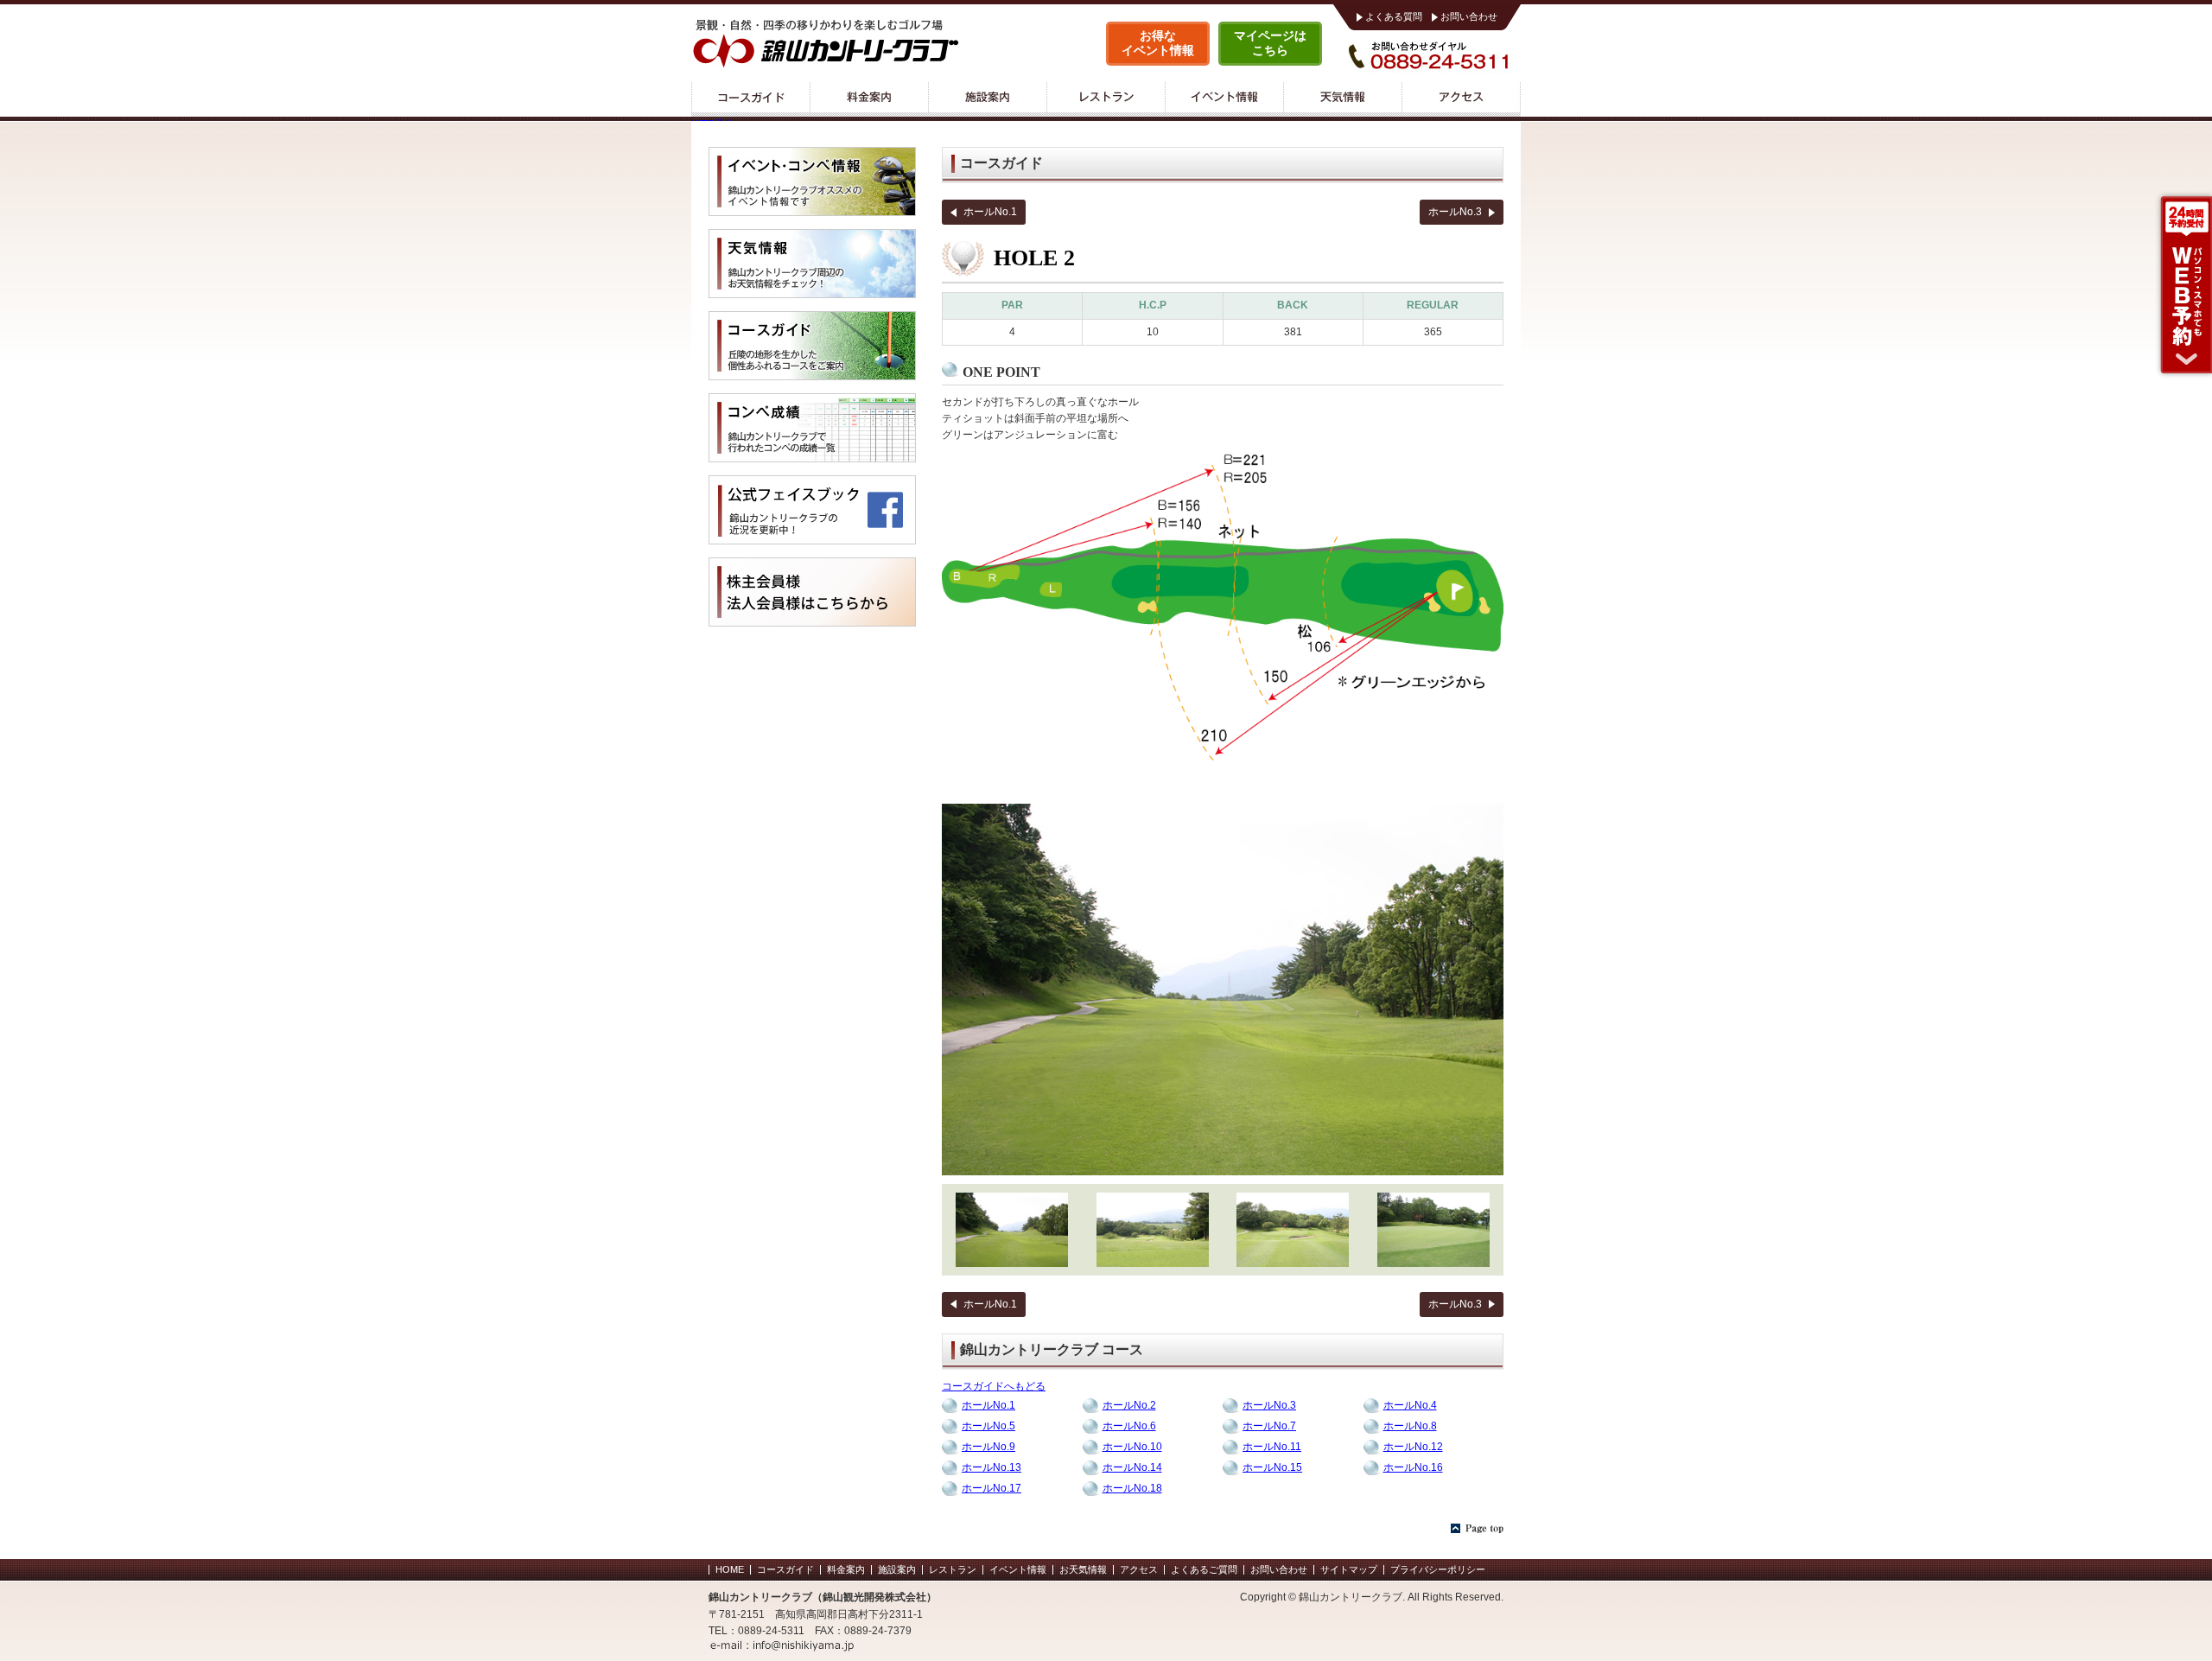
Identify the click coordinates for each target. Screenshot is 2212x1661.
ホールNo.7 (1269, 1426)
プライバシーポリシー (1438, 1569)
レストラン (1106, 99)
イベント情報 (1224, 99)
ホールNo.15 (1272, 1467)
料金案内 (869, 99)
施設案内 (987, 99)
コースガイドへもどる (994, 1386)
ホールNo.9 (988, 1447)
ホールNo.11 (1272, 1447)
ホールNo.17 (992, 1488)
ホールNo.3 (1455, 212)
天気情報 (1342, 99)
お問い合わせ (1469, 16)
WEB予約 (2183, 285)
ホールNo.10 (1132, 1447)
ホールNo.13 (992, 1467)
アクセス (1461, 99)
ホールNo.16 (1413, 1467)
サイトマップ (1349, 1569)
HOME (730, 1569)
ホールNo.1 (990, 212)
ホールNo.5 (988, 1426)
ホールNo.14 (1132, 1467)
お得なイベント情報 (1158, 43)
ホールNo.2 (1129, 1405)
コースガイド (750, 99)
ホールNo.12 (1413, 1447)
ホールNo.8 (1410, 1426)
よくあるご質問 (1204, 1569)
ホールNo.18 (1132, 1488)
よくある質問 (1394, 16)
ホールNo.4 (1410, 1405)
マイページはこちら (1270, 43)
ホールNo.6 (1129, 1426)
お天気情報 (1083, 1569)
